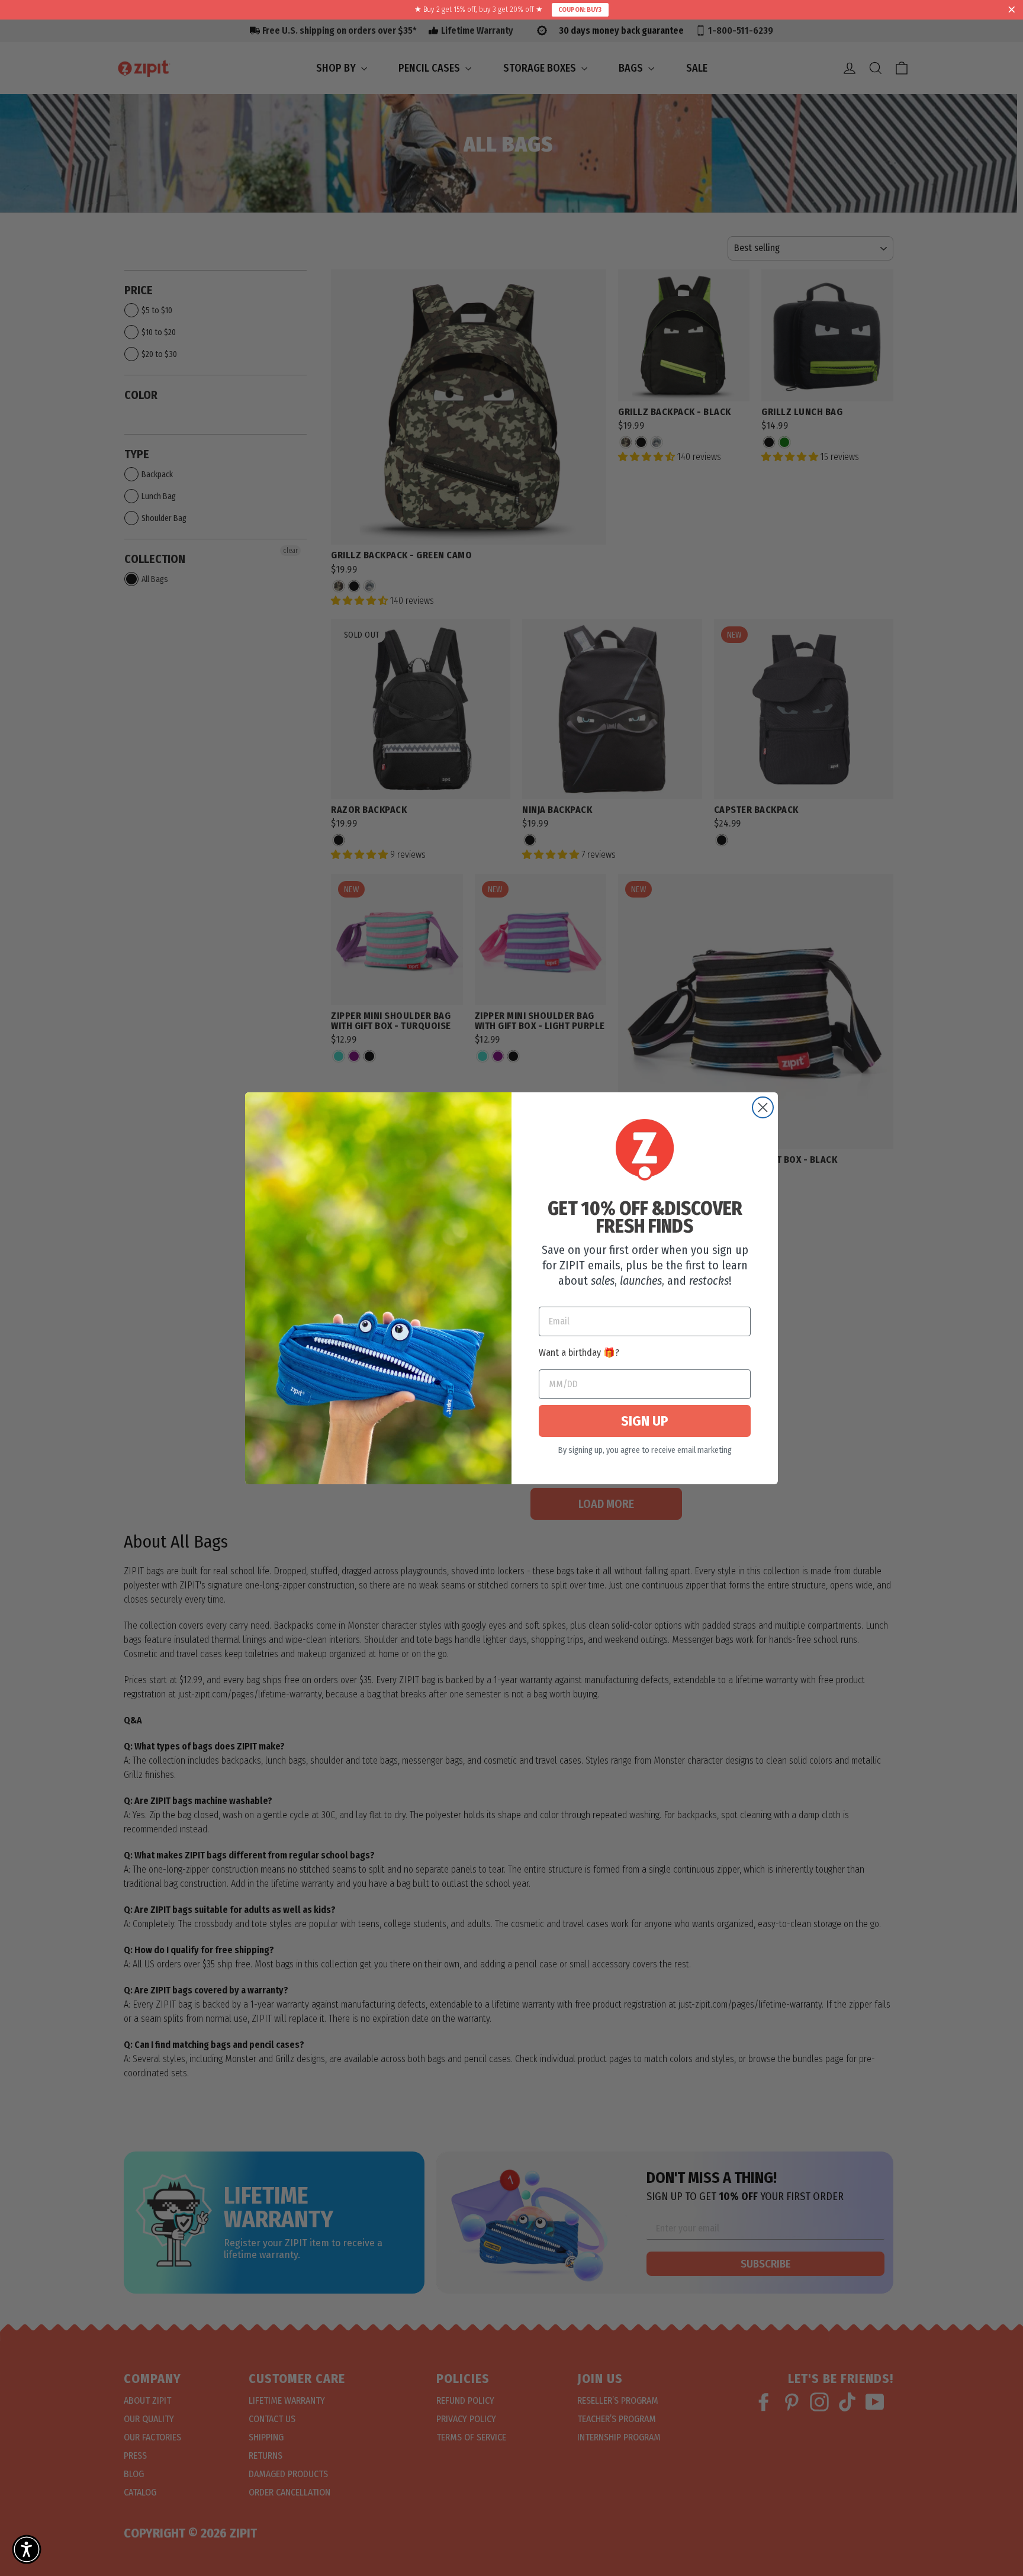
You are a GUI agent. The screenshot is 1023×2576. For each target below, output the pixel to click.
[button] (27, 2549)
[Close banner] (1012, 10)
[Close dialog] (763, 1107)
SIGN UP (645, 1421)
